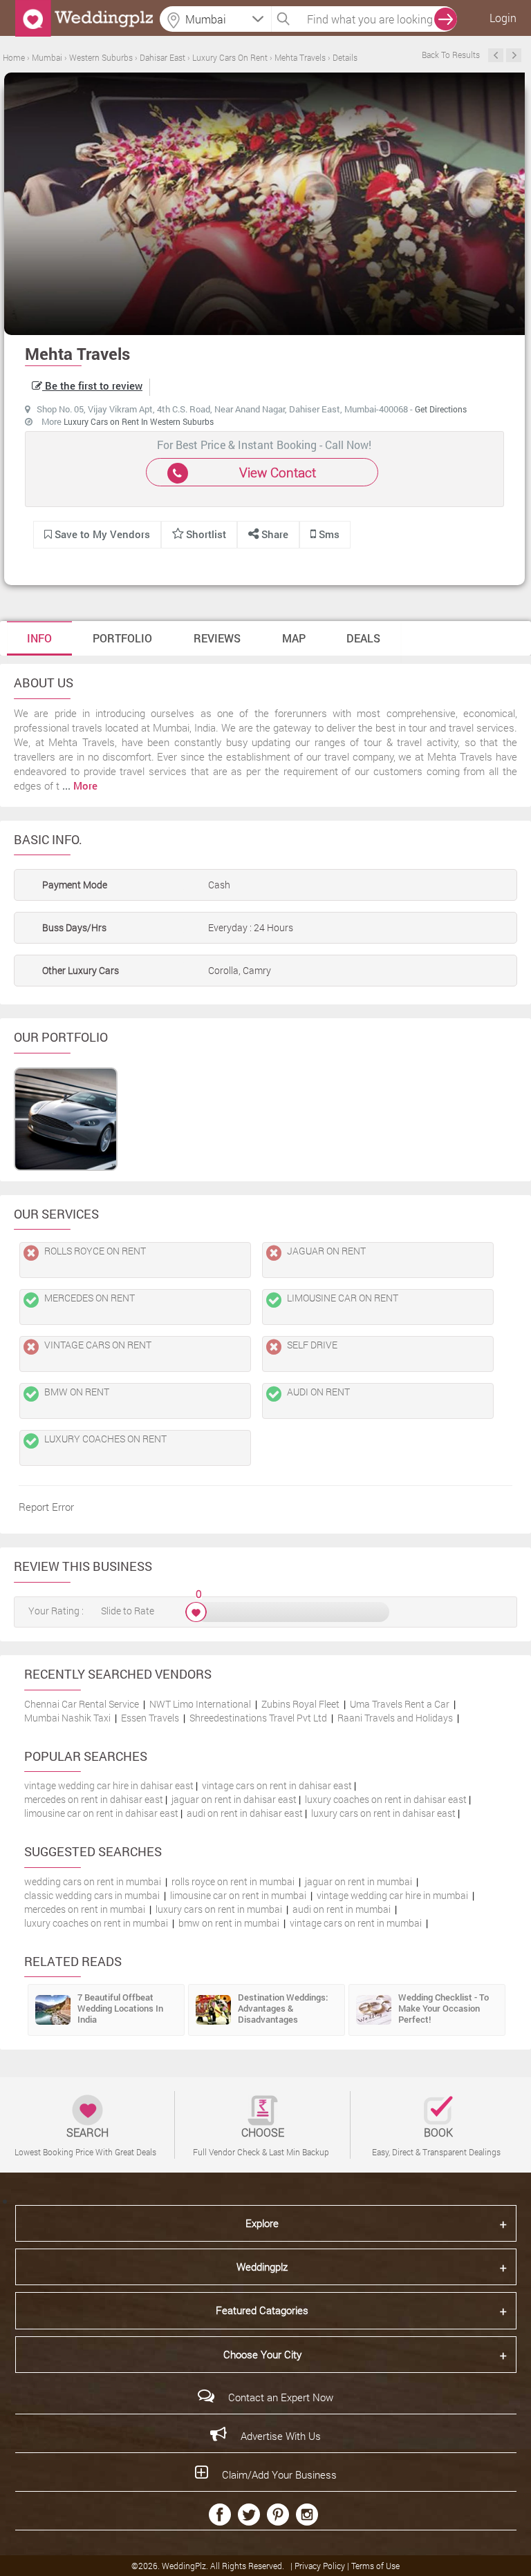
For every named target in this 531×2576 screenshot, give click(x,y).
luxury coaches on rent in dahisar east (386, 1799)
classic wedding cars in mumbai (92, 1895)
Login (503, 18)
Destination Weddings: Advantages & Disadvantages (283, 2008)
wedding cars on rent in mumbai (93, 1881)
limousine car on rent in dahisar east (101, 1813)
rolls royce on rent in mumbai (233, 1881)
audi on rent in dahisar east (245, 1813)
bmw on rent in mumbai (229, 1923)
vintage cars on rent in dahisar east (277, 1785)
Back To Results (451, 55)
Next (514, 55)
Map (294, 638)
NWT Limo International (200, 1704)
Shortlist (206, 534)
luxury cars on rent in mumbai (219, 1909)
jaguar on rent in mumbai (358, 1881)
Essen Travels (150, 1718)
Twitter (249, 2515)
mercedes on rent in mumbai (85, 1909)
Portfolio (122, 638)
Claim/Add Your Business (279, 2474)
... (80, 785)
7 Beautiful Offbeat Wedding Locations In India (120, 2008)
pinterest (278, 2515)
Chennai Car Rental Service (82, 1704)
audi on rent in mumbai (342, 1909)
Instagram (307, 2515)
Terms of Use (375, 2566)
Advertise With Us (281, 2436)
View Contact (278, 472)
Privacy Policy (321, 2566)
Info (39, 638)
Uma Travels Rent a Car (400, 1704)
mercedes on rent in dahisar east (94, 1799)
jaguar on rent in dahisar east (234, 1799)
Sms (328, 534)
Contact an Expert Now (281, 2397)
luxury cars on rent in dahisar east (383, 1813)
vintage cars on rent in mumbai (356, 1923)
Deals (363, 638)
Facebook (220, 2515)
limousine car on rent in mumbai (238, 1895)
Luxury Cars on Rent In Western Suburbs (139, 421)
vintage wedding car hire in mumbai (392, 1895)
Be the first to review (92, 385)
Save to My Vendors (101, 534)
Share (273, 534)
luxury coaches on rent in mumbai (96, 1923)
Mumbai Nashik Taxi (67, 1718)
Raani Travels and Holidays (395, 1718)
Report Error (46, 1507)
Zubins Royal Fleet (300, 1704)
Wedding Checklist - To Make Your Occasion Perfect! (444, 2008)
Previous (496, 55)
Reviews (217, 638)
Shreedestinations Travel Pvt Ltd (258, 1718)
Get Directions (441, 409)
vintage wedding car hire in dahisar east (109, 1785)
